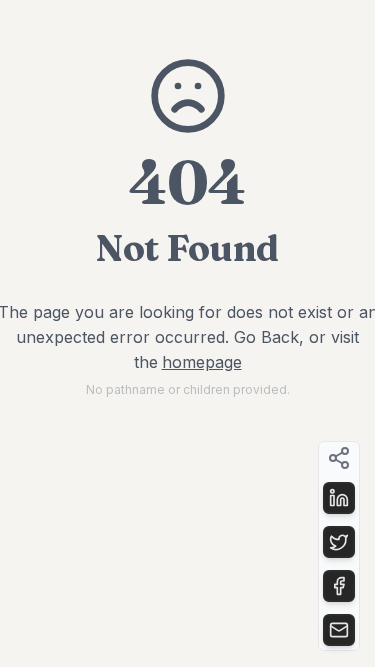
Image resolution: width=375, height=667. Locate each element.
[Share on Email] (339, 630)
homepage (202, 362)
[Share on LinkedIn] (339, 498)
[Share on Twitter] (339, 542)
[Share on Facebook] (339, 586)
